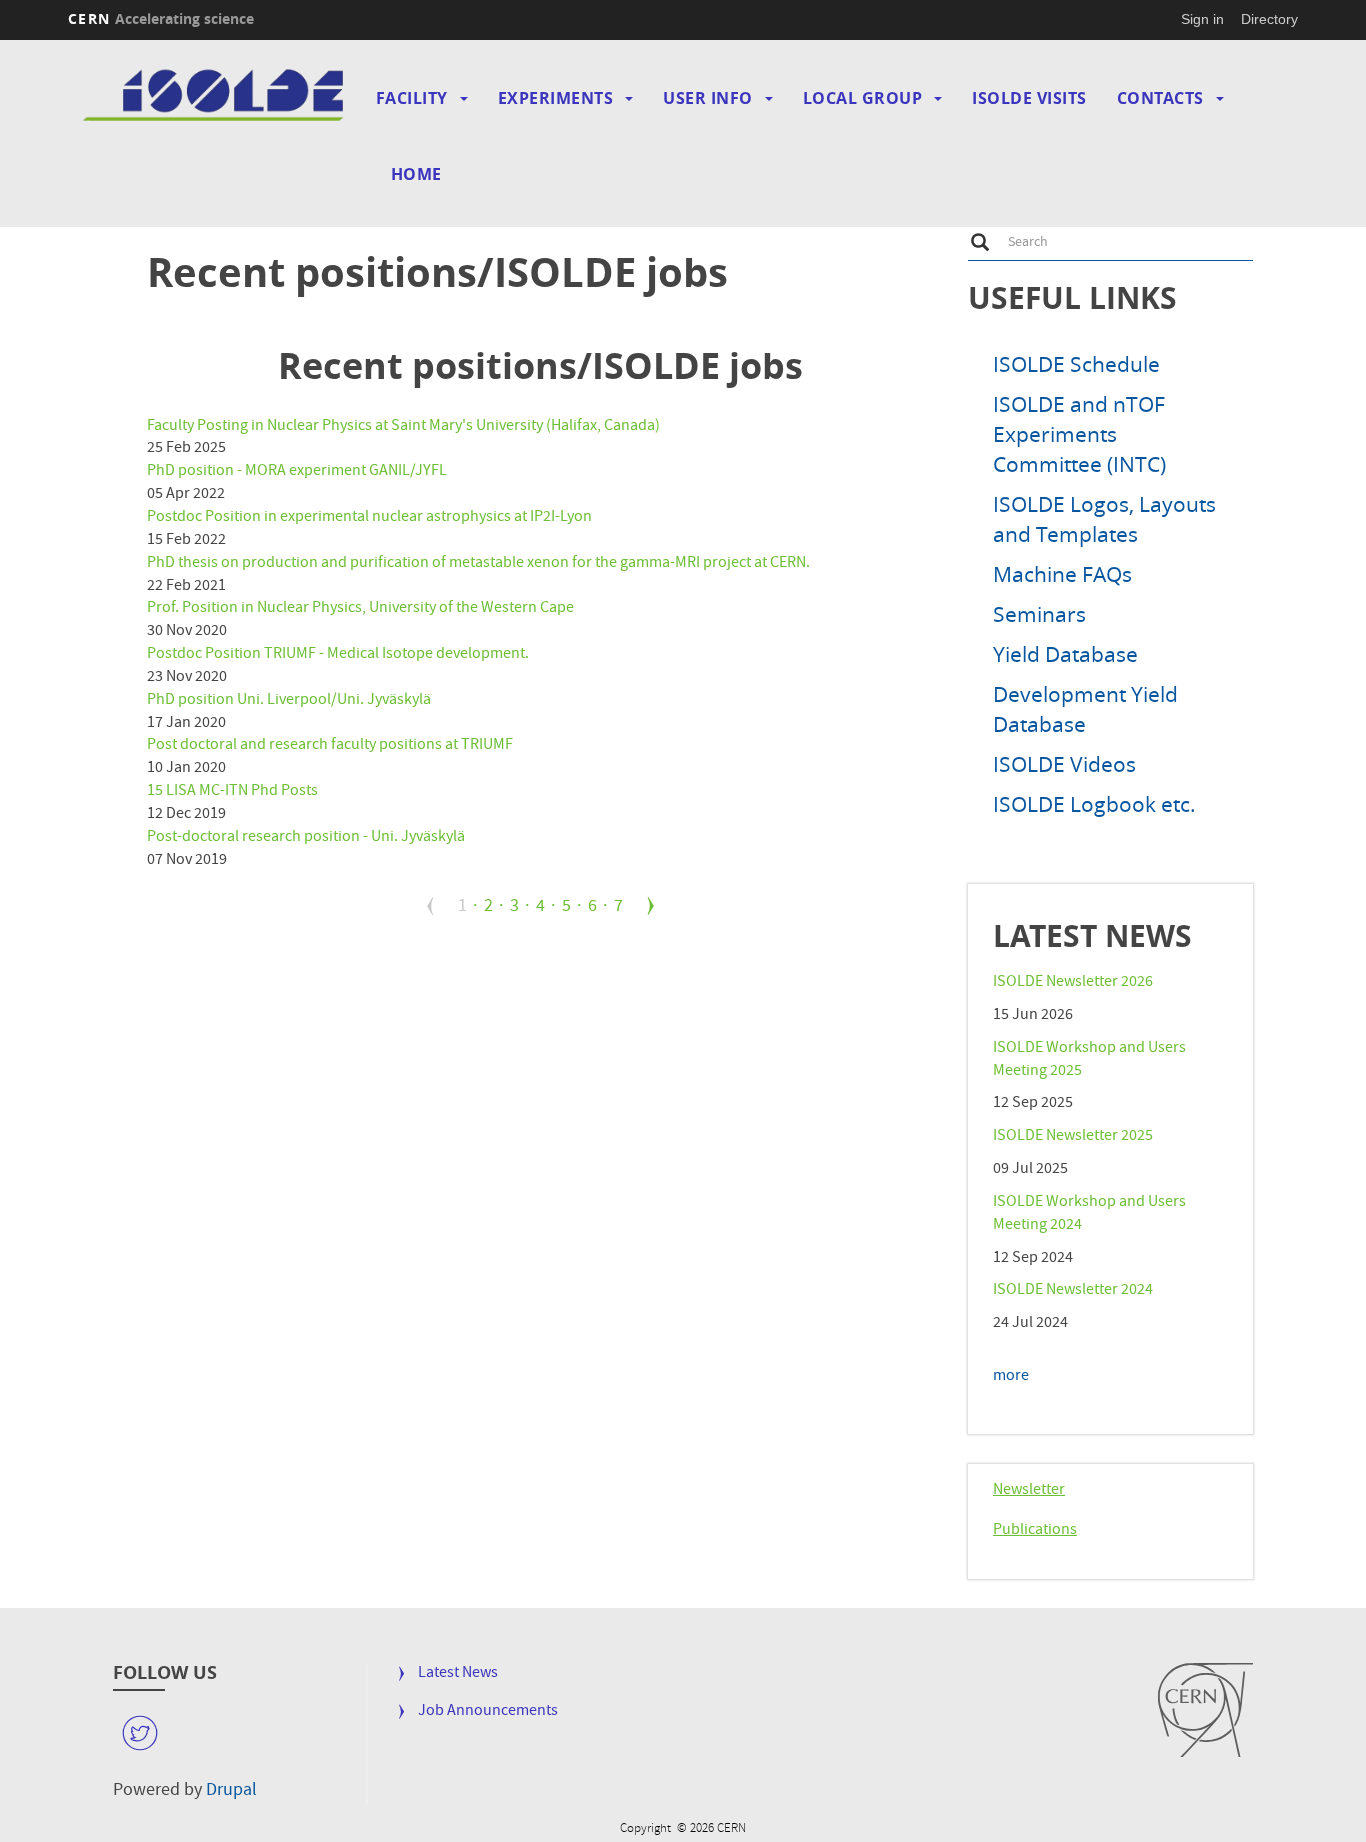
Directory (1269, 19)
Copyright (647, 1814)
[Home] (216, 96)
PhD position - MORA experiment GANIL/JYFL (297, 472)
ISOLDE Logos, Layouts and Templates (1104, 519)
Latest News (458, 1674)
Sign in (1202, 19)
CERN (161, 18)
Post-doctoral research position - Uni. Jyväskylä (306, 838)
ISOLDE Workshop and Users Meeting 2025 (1089, 1060)
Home (416, 174)
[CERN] (1205, 1710)
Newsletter (1029, 1491)
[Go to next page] (651, 906)
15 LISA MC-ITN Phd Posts (232, 792)
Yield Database (1065, 654)
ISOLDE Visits (1029, 98)
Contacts (1160, 98)
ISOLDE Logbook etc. (1094, 804)
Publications (1035, 1531)
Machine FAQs (1062, 574)
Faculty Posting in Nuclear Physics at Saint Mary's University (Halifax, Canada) (403, 427)
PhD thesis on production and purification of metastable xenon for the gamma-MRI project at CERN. (478, 564)
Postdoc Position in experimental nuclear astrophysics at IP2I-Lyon (369, 518)
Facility (412, 98)
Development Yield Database (1085, 709)
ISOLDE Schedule (1076, 364)
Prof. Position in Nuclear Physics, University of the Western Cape (360, 609)
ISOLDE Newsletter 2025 (1073, 1137)
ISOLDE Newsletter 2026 (1073, 983)
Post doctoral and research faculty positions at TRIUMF (330, 746)
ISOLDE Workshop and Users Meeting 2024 (1089, 1214)
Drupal (231, 1791)
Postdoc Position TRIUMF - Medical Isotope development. (338, 655)
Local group (863, 98)
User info (708, 98)
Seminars (1039, 614)
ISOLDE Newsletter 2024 (1073, 1291)
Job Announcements (488, 1712)
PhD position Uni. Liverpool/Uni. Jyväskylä (289, 701)
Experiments (556, 98)
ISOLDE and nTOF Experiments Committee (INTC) (1079, 434)
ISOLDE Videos (1064, 764)
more (1011, 1377)
